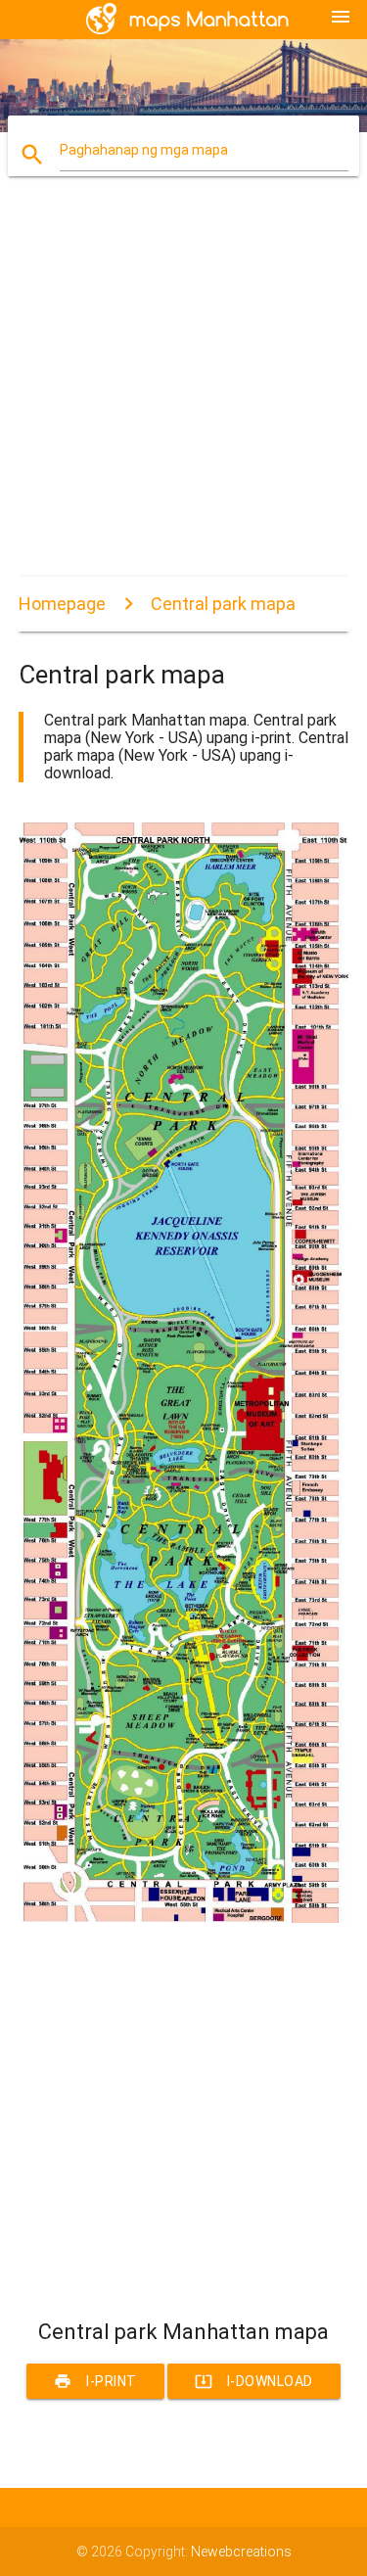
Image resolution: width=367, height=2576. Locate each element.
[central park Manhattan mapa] (184, 1918)
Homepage (62, 604)
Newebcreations (241, 2552)
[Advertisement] (183, 393)
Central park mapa (223, 604)
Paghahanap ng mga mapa (144, 150)
